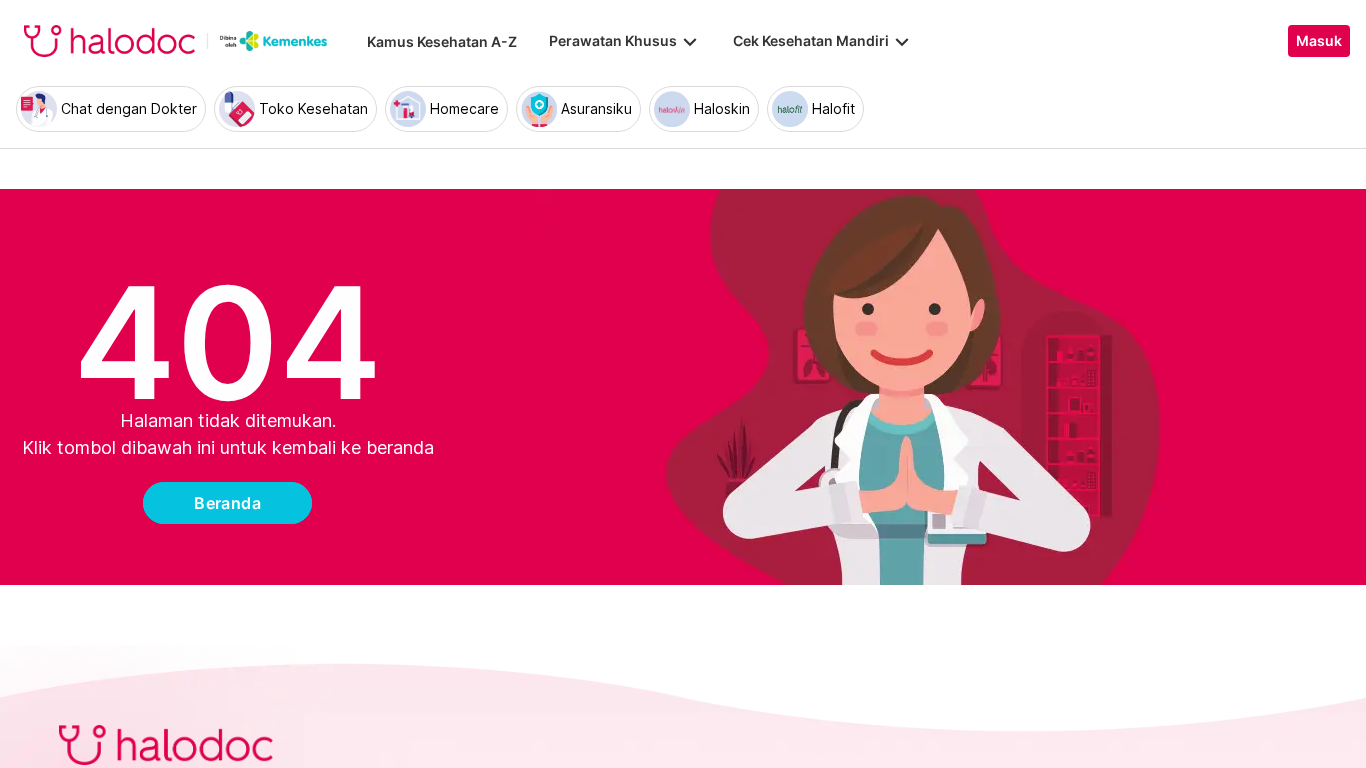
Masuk (1319, 41)
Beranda (227, 503)
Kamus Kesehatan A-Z (442, 41)
